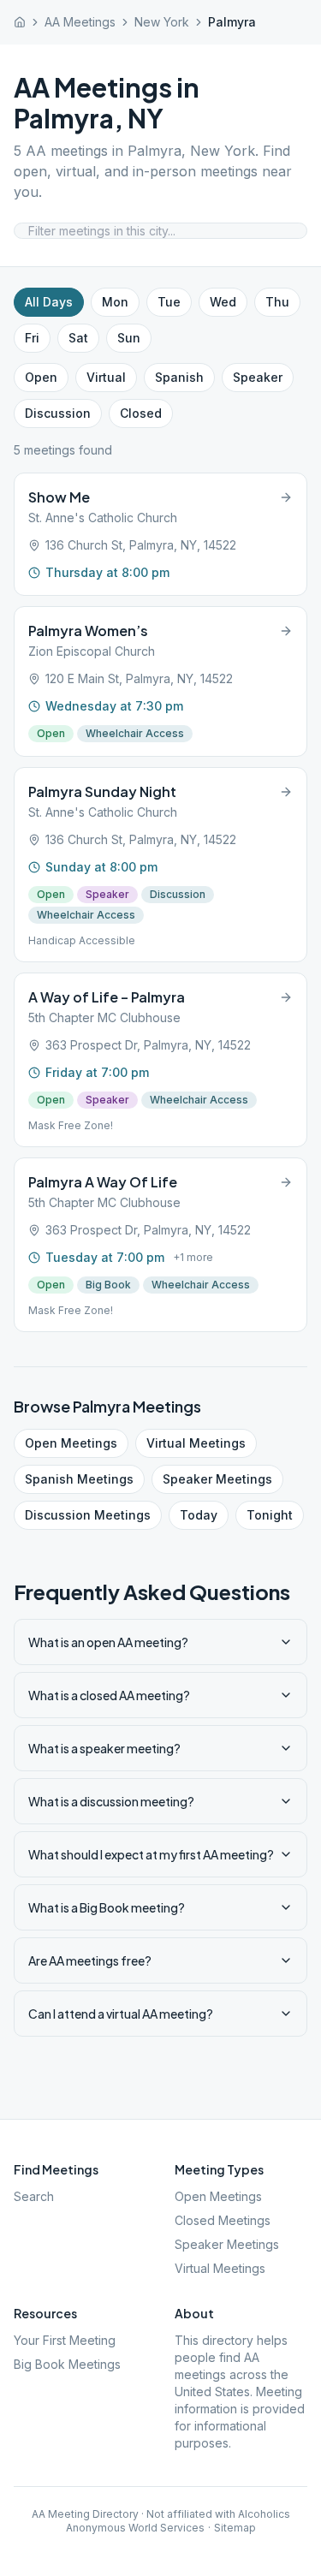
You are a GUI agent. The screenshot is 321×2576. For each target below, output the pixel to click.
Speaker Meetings (217, 1479)
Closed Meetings (223, 2220)
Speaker (258, 377)
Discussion (58, 413)
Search (34, 2196)
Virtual (106, 377)
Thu (277, 302)
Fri (32, 338)
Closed (141, 413)
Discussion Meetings (88, 1515)
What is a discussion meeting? (111, 1801)
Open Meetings (71, 1443)
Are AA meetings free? (90, 1960)
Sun (129, 338)
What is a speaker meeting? (104, 1748)
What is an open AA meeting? (108, 1642)
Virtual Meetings (196, 1443)
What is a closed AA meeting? (109, 1695)
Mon (115, 302)
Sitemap (235, 2528)
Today (199, 1515)
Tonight (270, 1515)
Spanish (179, 377)
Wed (223, 302)
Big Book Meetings (67, 2364)
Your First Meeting (65, 2340)
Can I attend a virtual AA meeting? (121, 2014)
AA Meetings (80, 22)
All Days (49, 302)
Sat (78, 338)
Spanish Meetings (79, 1479)
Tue (169, 302)
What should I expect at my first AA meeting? (151, 1854)
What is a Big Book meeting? (107, 1907)
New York (162, 22)
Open (41, 377)
